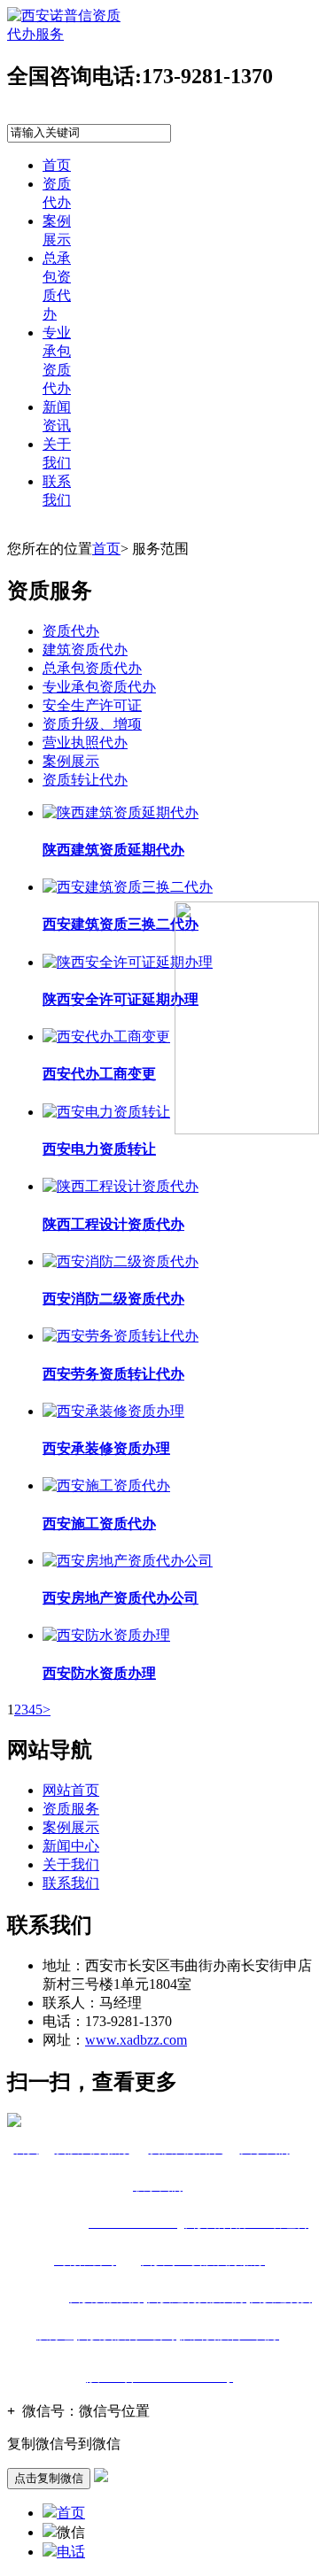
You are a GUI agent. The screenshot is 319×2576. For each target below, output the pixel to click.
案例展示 (71, 761)
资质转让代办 (85, 780)
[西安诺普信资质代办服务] (65, 34)
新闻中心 (71, 1846)
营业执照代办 (85, 743)
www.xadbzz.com (136, 2040)
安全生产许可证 (92, 705)
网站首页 (71, 1790)
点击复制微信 (49, 2478)
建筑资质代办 (85, 650)
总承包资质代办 (92, 668)
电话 (71, 2552)
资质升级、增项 (92, 724)
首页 (57, 165)
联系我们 (71, 1883)
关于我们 (71, 1864)
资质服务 (71, 1809)
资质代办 (71, 631)
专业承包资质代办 (99, 687)
